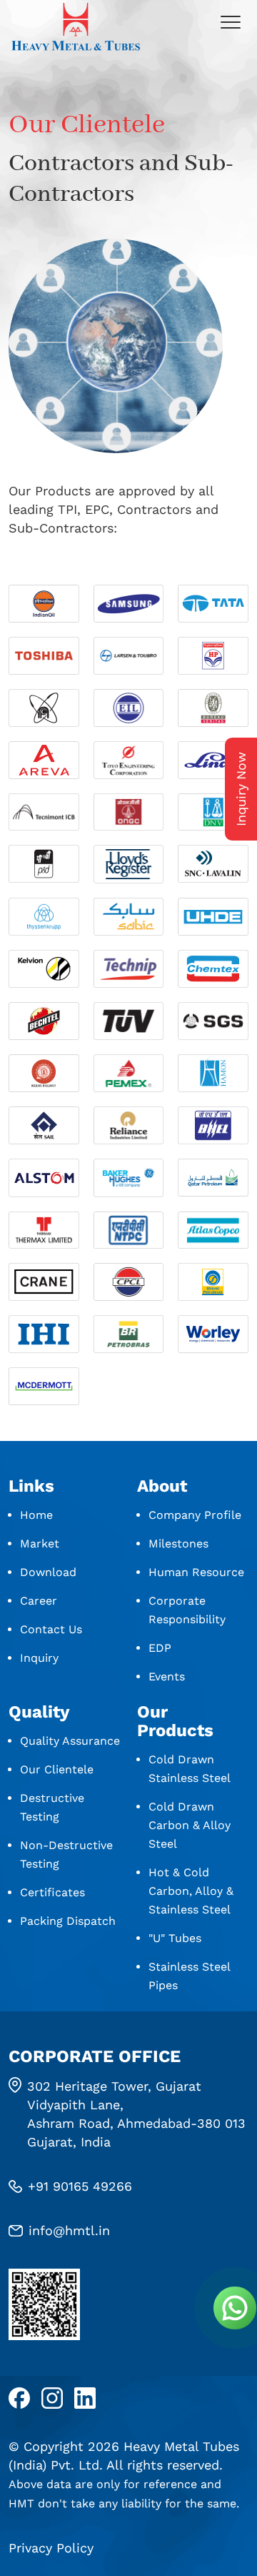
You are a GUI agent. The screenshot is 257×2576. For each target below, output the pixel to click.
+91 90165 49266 (80, 2186)
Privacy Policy (51, 2548)
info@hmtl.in (69, 2230)
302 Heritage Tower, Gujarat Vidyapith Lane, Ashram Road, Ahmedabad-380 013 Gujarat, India (136, 2114)
